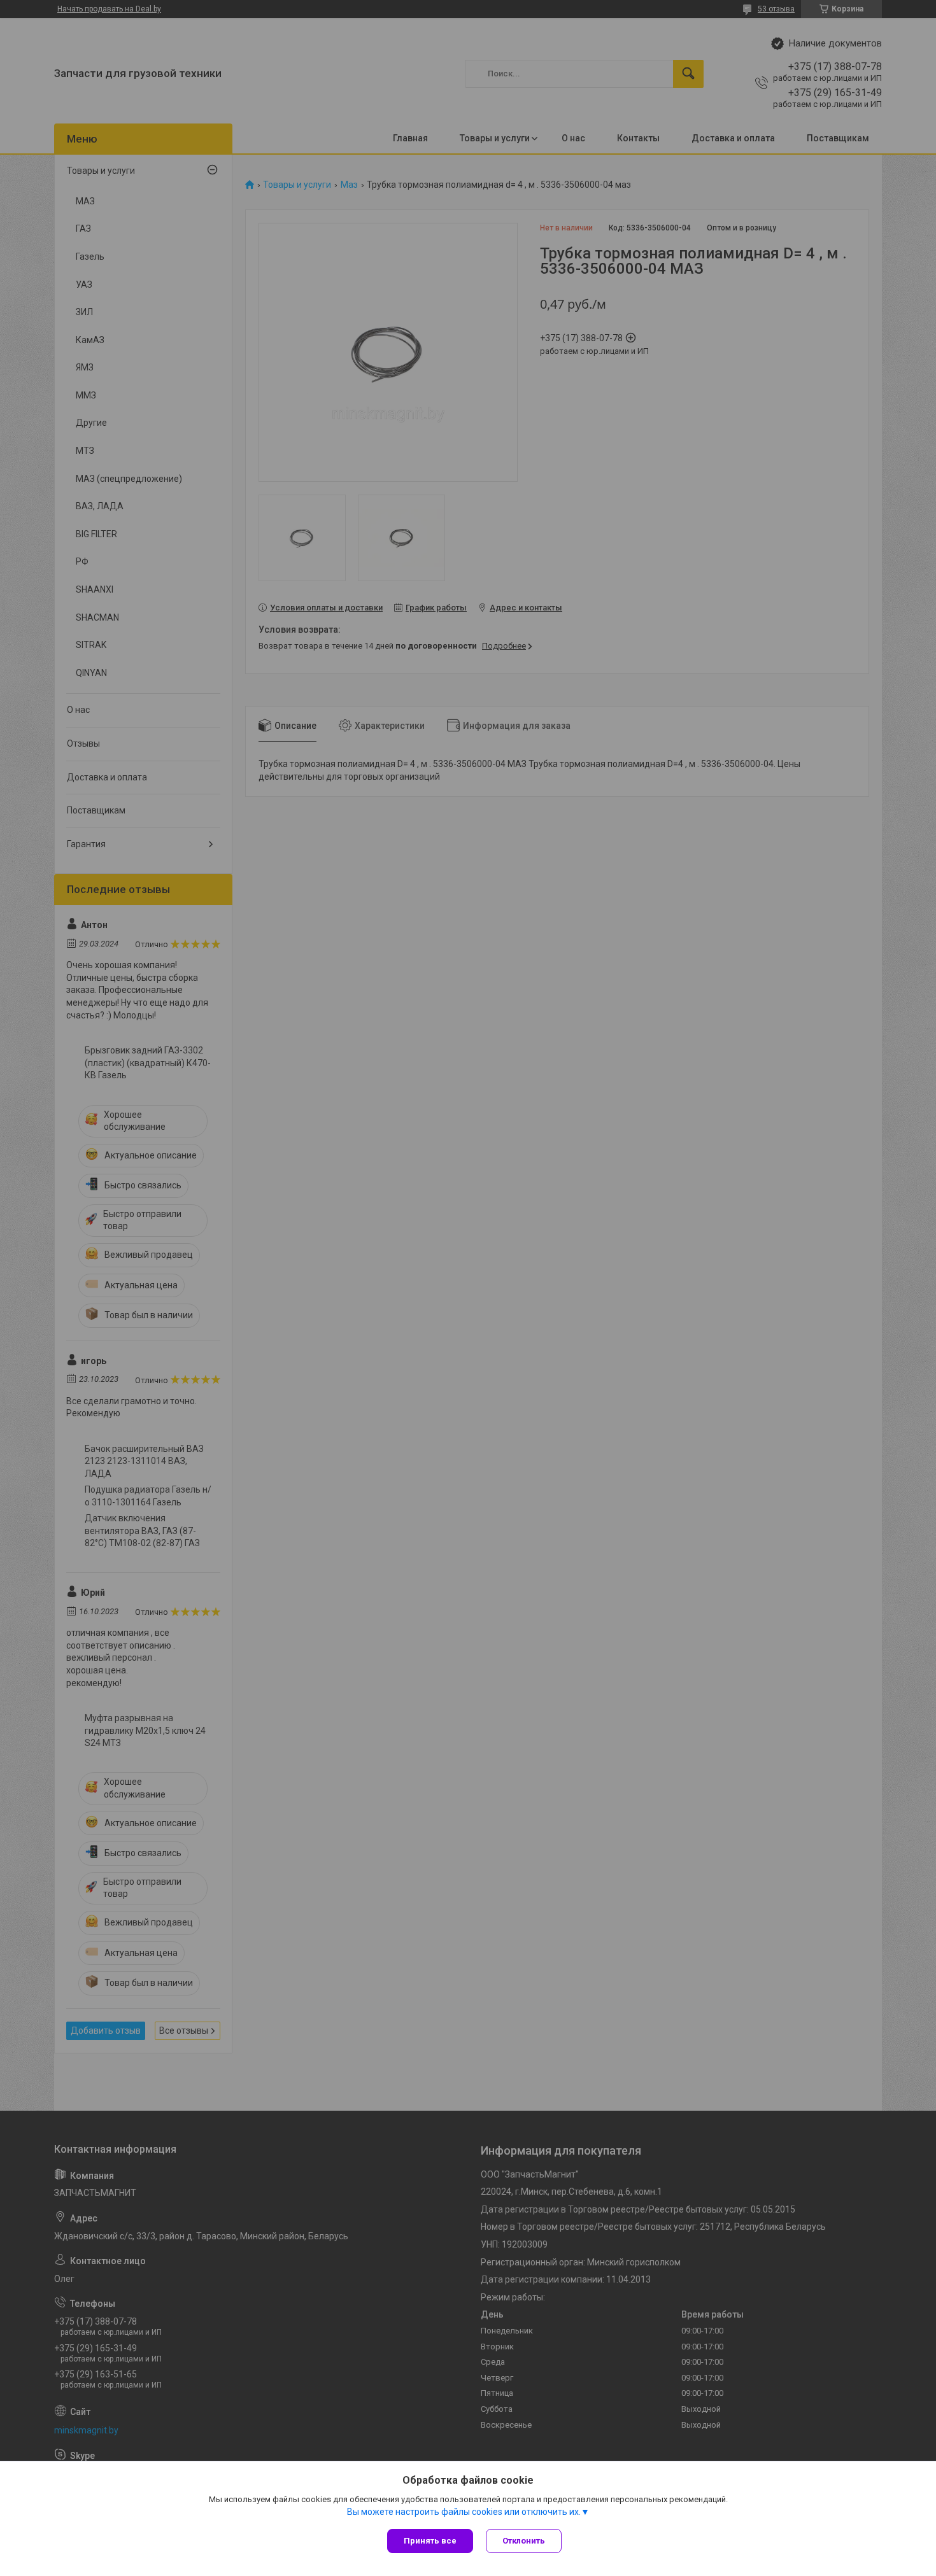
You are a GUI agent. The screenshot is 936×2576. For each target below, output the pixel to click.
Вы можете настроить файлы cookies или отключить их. (464, 2512)
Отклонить (524, 2541)
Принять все (430, 2541)
